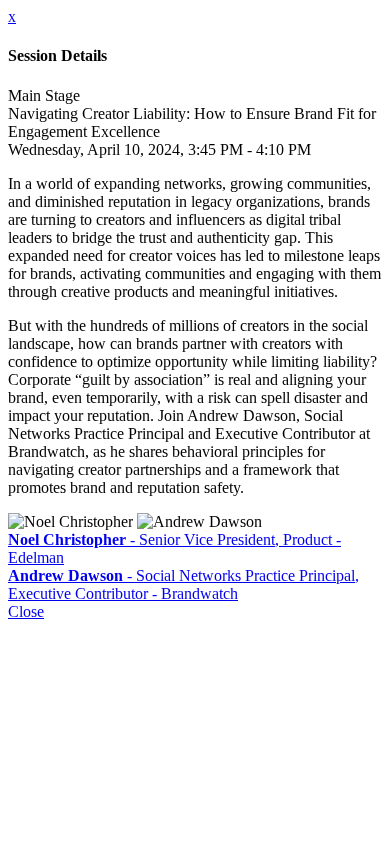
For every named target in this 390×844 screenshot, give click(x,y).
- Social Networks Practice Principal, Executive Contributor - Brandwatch (183, 584)
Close (26, 611)
